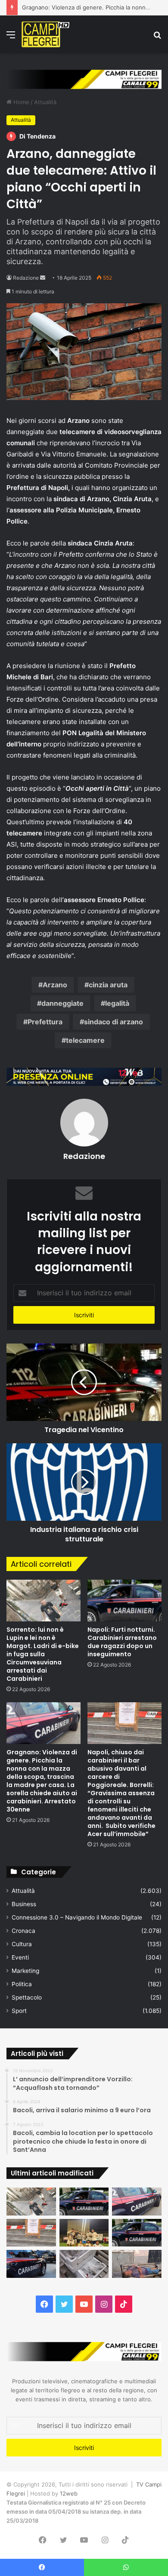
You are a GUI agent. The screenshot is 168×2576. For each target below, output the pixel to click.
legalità (117, 1003)
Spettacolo (27, 1997)
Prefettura (45, 1022)
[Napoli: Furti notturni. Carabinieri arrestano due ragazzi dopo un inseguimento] (124, 1601)
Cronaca (23, 1931)
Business (24, 1904)
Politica (22, 1984)
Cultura (22, 1944)
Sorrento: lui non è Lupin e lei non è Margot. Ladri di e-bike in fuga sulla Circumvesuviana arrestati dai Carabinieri (43, 1654)
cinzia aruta (108, 985)
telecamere (85, 1040)
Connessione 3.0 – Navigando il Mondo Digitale (77, 1917)
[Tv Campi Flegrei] (45, 34)
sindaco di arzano (114, 1022)
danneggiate (62, 1003)
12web (69, 2493)
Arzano (55, 985)
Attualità (45, 102)
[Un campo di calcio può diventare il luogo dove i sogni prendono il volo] (84, 2233)
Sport (19, 2011)
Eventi (20, 1957)
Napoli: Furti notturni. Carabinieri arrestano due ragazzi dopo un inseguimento (122, 1642)
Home (20, 102)
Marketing (25, 1971)
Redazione (26, 278)
